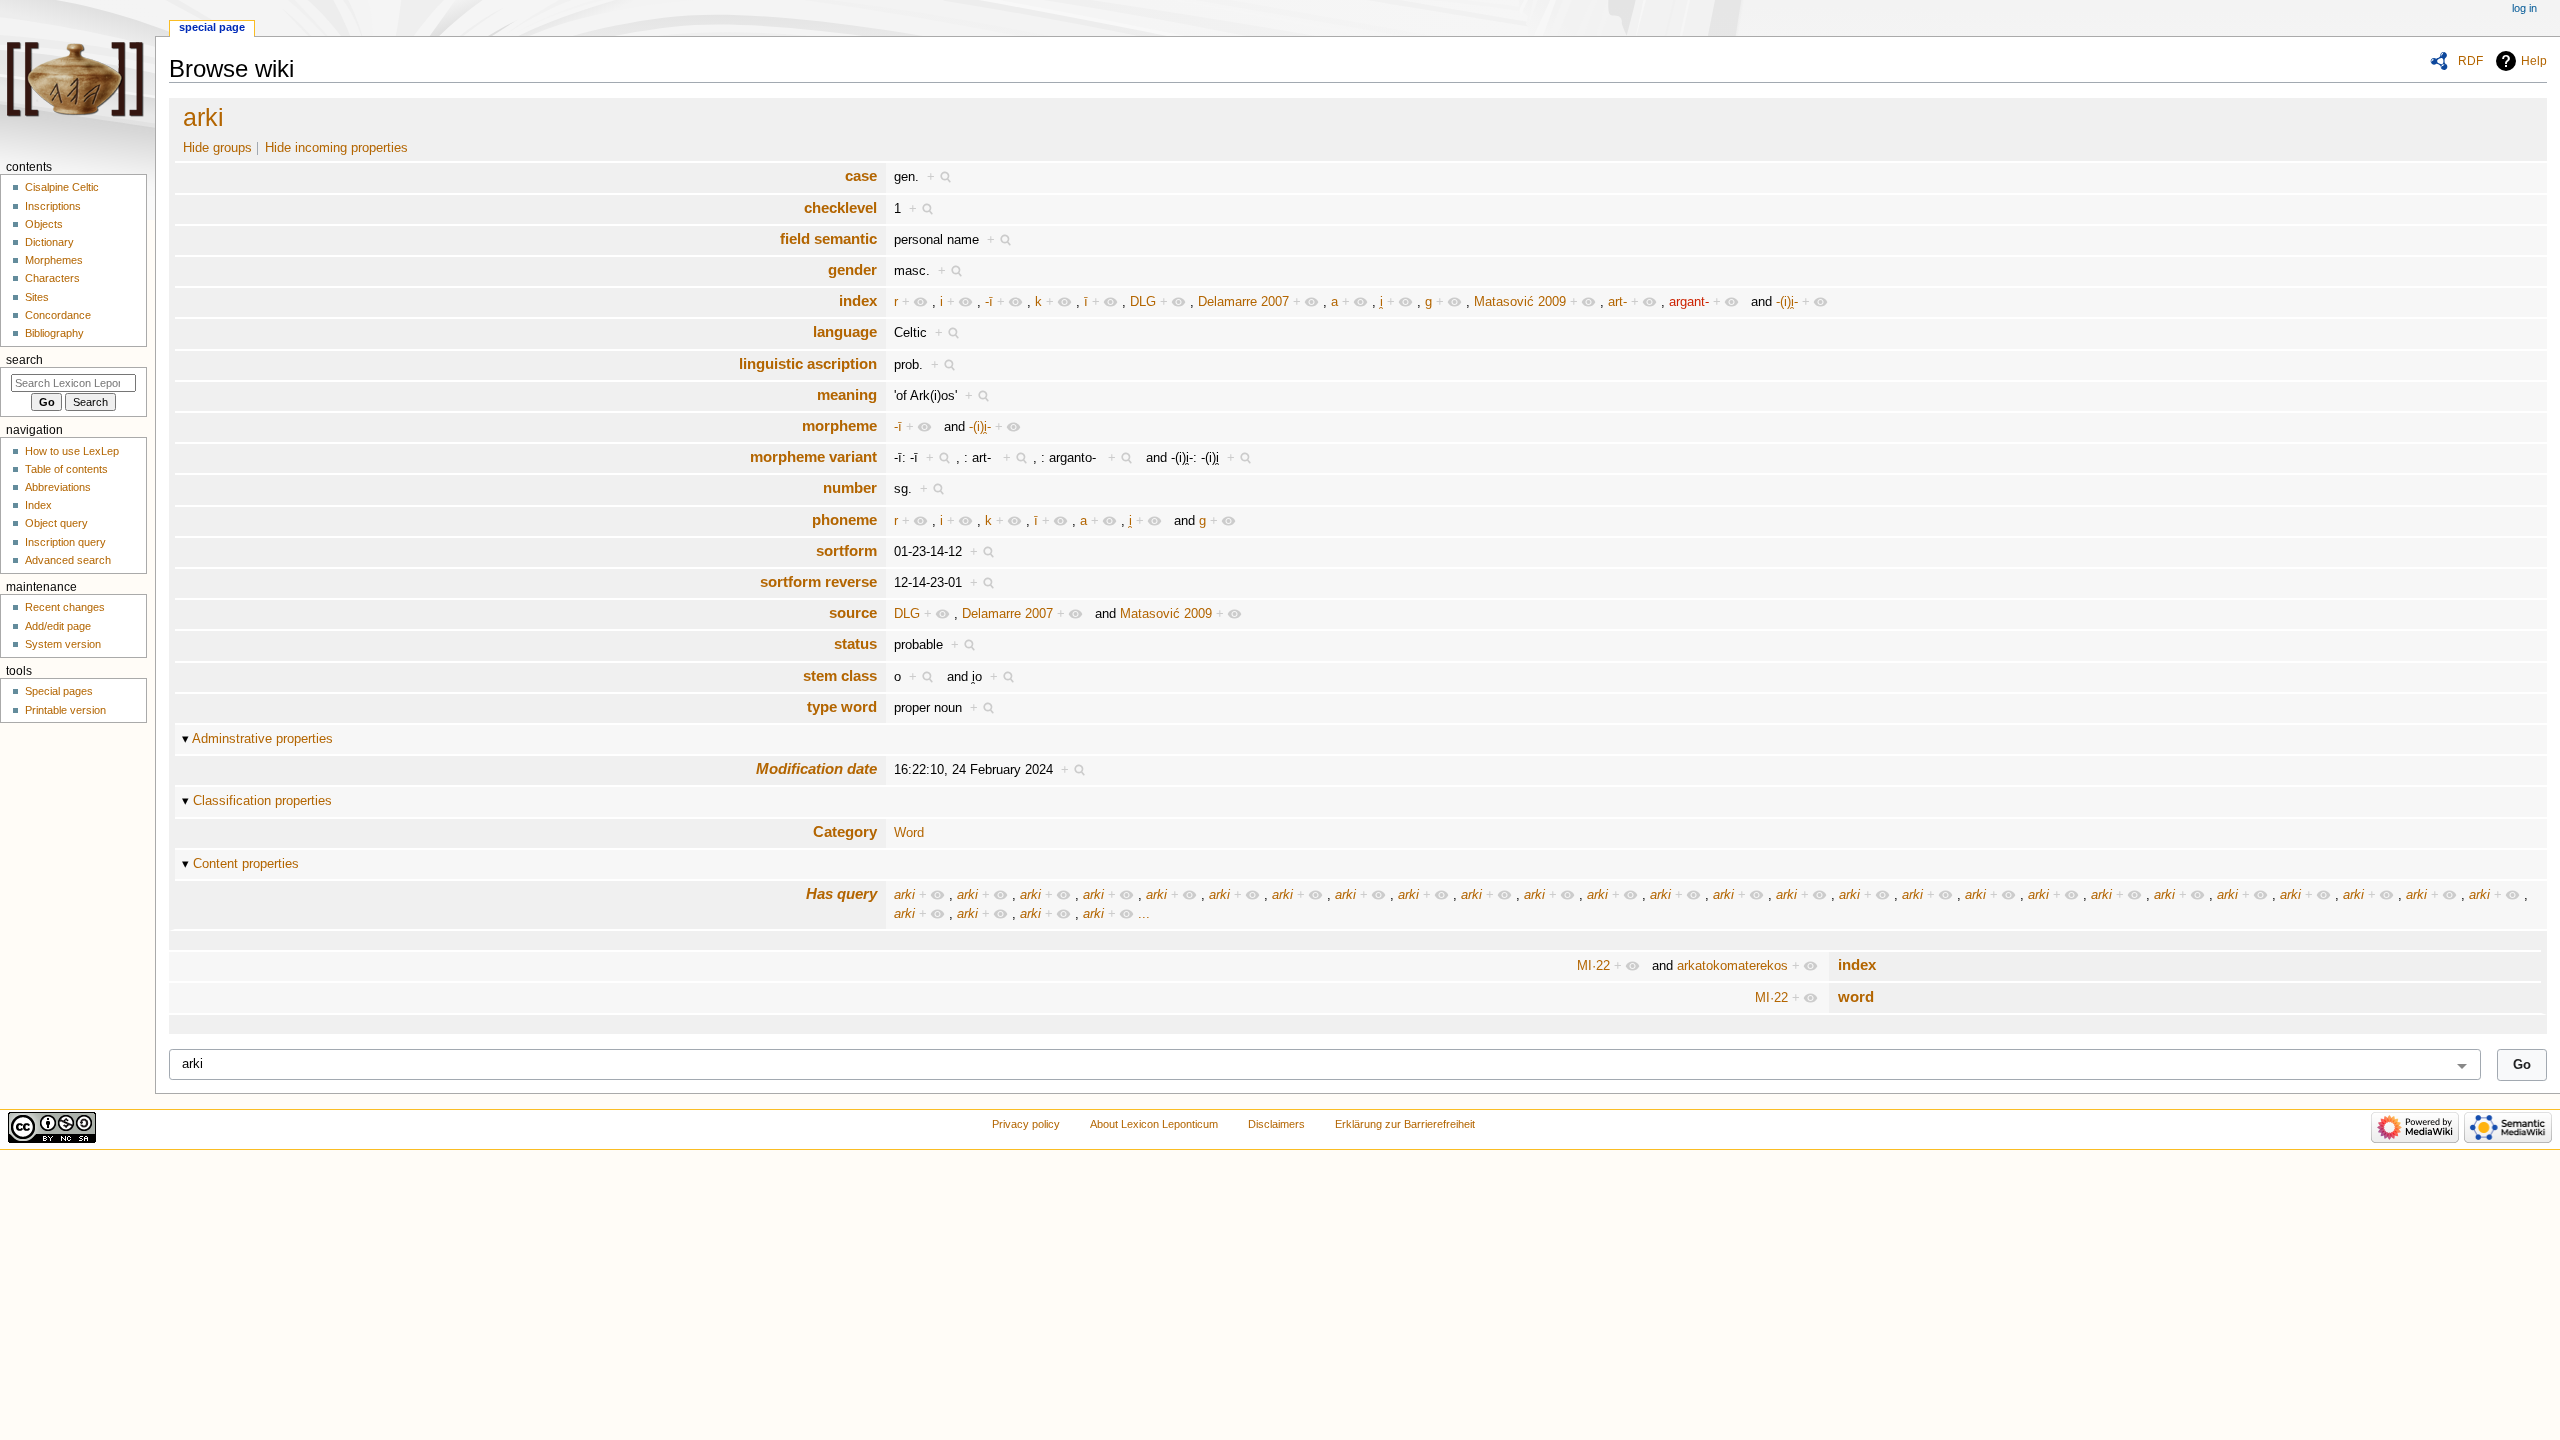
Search (24, 360)
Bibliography (54, 333)
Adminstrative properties (262, 739)
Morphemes (54, 260)
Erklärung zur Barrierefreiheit (1405, 1124)
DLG (1143, 302)
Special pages (59, 691)
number (850, 487)
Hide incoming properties (336, 148)
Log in (2524, 8)
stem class (840, 675)
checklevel (840, 207)
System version (63, 644)
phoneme (844, 519)
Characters (52, 278)
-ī (989, 302)
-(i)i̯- (1787, 302)
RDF (2470, 61)
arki (203, 117)
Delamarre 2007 (1243, 302)
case (861, 175)
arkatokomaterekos (1732, 966)
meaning (847, 394)
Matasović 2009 (1520, 302)
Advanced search (68, 560)
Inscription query (65, 542)
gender (852, 269)
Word (909, 833)
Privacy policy (1026, 1124)
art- (1617, 302)
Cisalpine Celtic (62, 187)
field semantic (828, 238)
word (1856, 996)
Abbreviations (58, 487)
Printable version (65, 710)
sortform (846, 550)
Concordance (58, 315)
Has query (841, 893)
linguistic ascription (808, 363)
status (855, 643)
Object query (56, 523)
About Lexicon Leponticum (1154, 1124)
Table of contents (66, 469)
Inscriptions (53, 206)
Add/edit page (58, 626)
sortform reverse (818, 581)
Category (845, 831)
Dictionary (49, 242)
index (858, 300)
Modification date (816, 768)
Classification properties (262, 801)
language (845, 331)
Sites (37, 297)
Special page (212, 27)
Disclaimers (1276, 1124)
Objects (44, 224)
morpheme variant (813, 456)
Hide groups (217, 148)
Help (2534, 61)
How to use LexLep (72, 451)
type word (842, 706)
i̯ (1381, 302)
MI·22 (1593, 966)
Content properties (246, 864)
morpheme (839, 425)
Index (38, 505)
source (853, 612)
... (1144, 914)
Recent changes (65, 607)
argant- (1689, 302)
